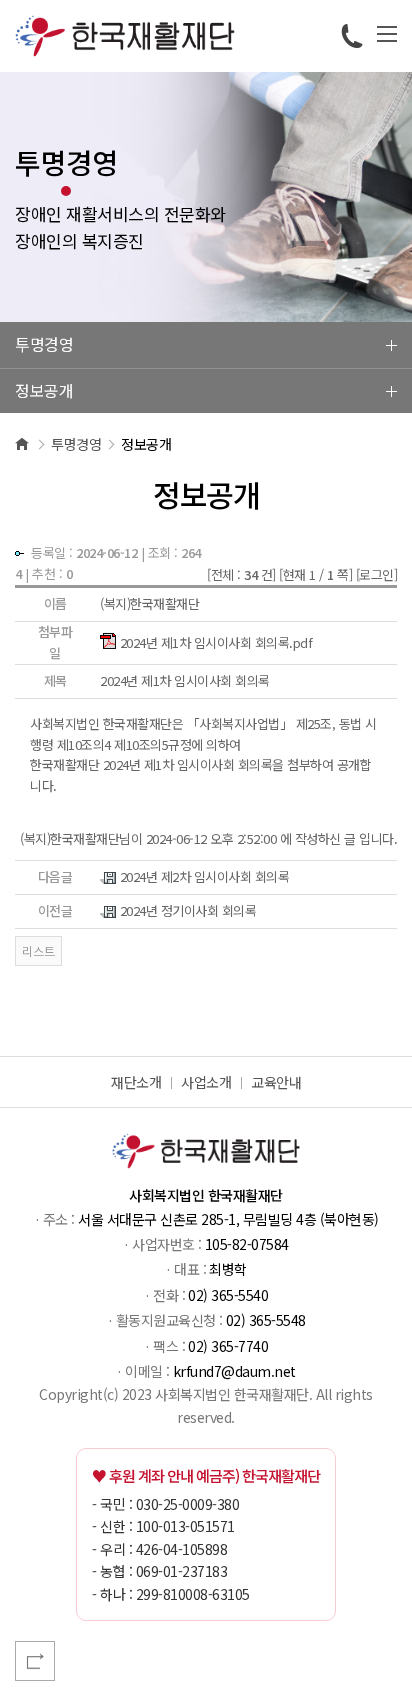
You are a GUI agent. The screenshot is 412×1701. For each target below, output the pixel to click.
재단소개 (136, 1082)
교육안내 (276, 1082)
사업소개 (206, 1082)
